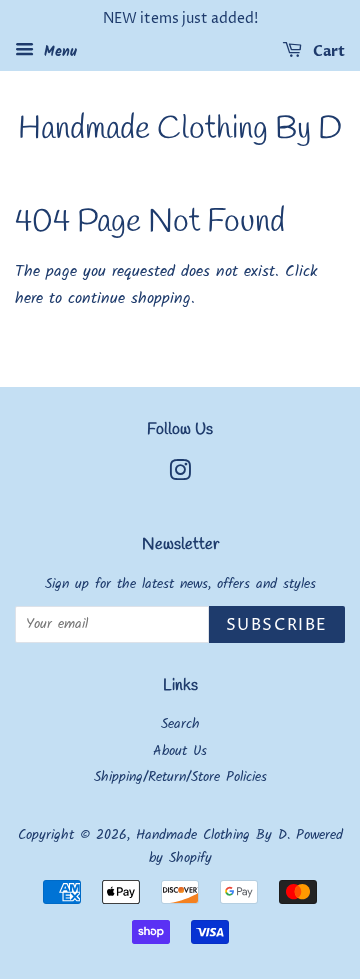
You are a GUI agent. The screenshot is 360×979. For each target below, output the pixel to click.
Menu (58, 52)
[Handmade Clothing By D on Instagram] (180, 475)
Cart (327, 51)
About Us (180, 751)
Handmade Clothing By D (180, 130)
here (29, 298)
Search (180, 724)
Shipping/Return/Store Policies (180, 777)
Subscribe (277, 625)
